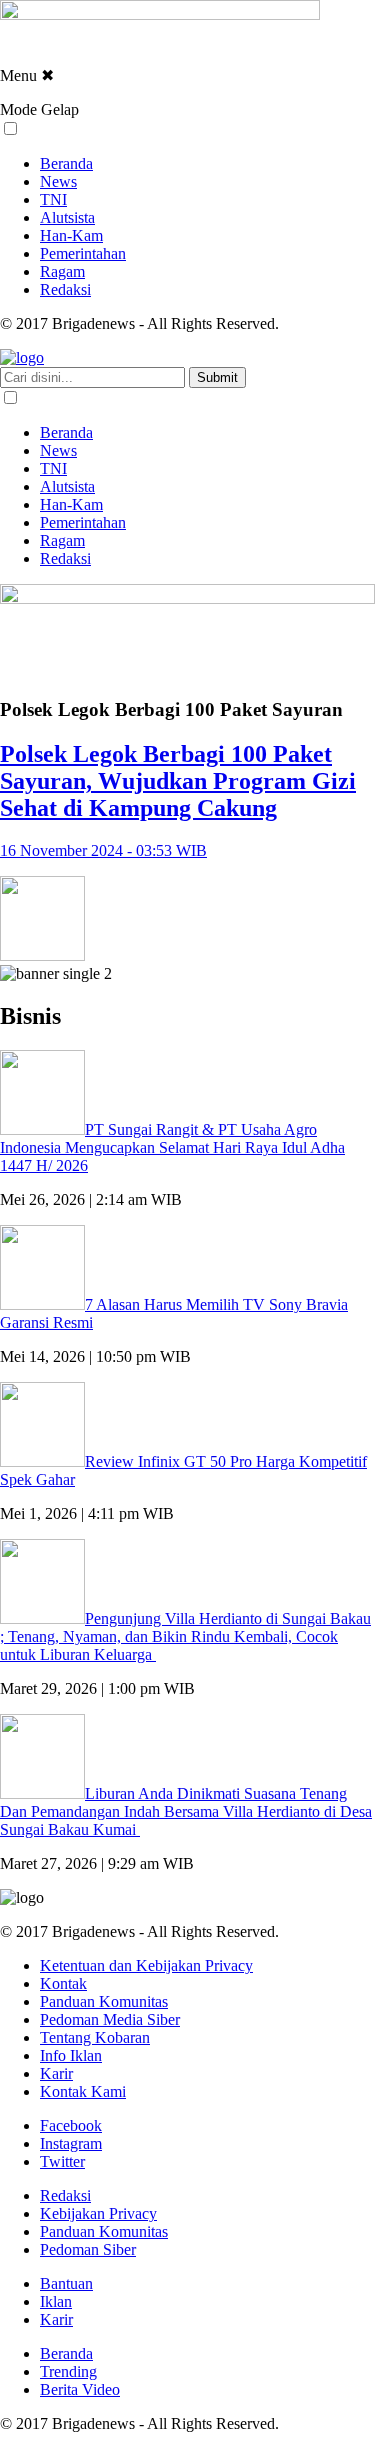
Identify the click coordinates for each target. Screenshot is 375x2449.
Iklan (56, 2301)
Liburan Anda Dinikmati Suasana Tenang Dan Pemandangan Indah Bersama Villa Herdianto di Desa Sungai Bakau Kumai (186, 1811)
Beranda (66, 163)
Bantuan (66, 2283)
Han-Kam (71, 235)
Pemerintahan (83, 253)
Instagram (71, 2143)
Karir (56, 2073)
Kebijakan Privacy (98, 2213)
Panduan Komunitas (104, 2001)
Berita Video (80, 2389)
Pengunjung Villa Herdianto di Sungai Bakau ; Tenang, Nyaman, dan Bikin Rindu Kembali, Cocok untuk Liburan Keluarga (185, 1636)
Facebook (71, 2125)
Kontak (63, 1983)
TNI (53, 199)
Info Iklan (71, 2055)
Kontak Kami (83, 2091)
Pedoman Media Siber (110, 2019)
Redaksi (65, 289)
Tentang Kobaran (95, 2037)
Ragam (62, 271)
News (58, 181)
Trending (68, 2371)
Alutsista (67, 217)
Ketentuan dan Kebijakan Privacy (146, 1965)
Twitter (62, 2161)
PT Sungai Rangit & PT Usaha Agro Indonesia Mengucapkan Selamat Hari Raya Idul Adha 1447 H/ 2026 (172, 1147)
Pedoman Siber (88, 2249)
